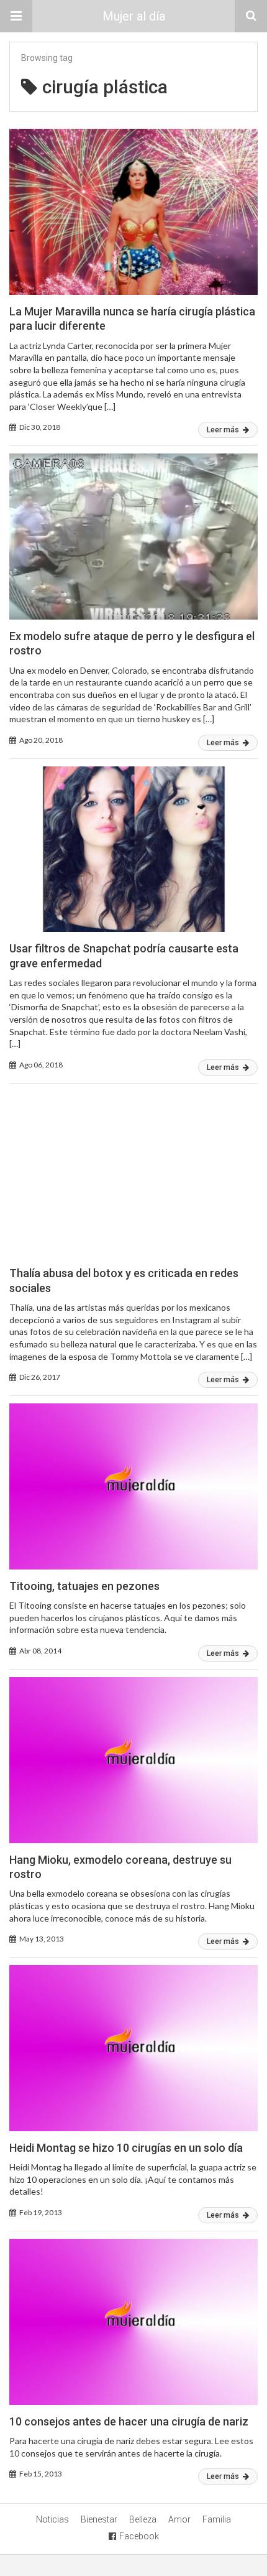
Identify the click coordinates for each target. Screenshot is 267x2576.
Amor (179, 2519)
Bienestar (99, 2519)
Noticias (52, 2519)
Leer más (224, 430)
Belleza (143, 2519)
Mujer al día (134, 16)
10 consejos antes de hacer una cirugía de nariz (129, 2421)
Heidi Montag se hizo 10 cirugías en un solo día (126, 2148)
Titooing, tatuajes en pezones (84, 1586)
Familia (217, 2519)
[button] (16, 16)
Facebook (139, 2536)
